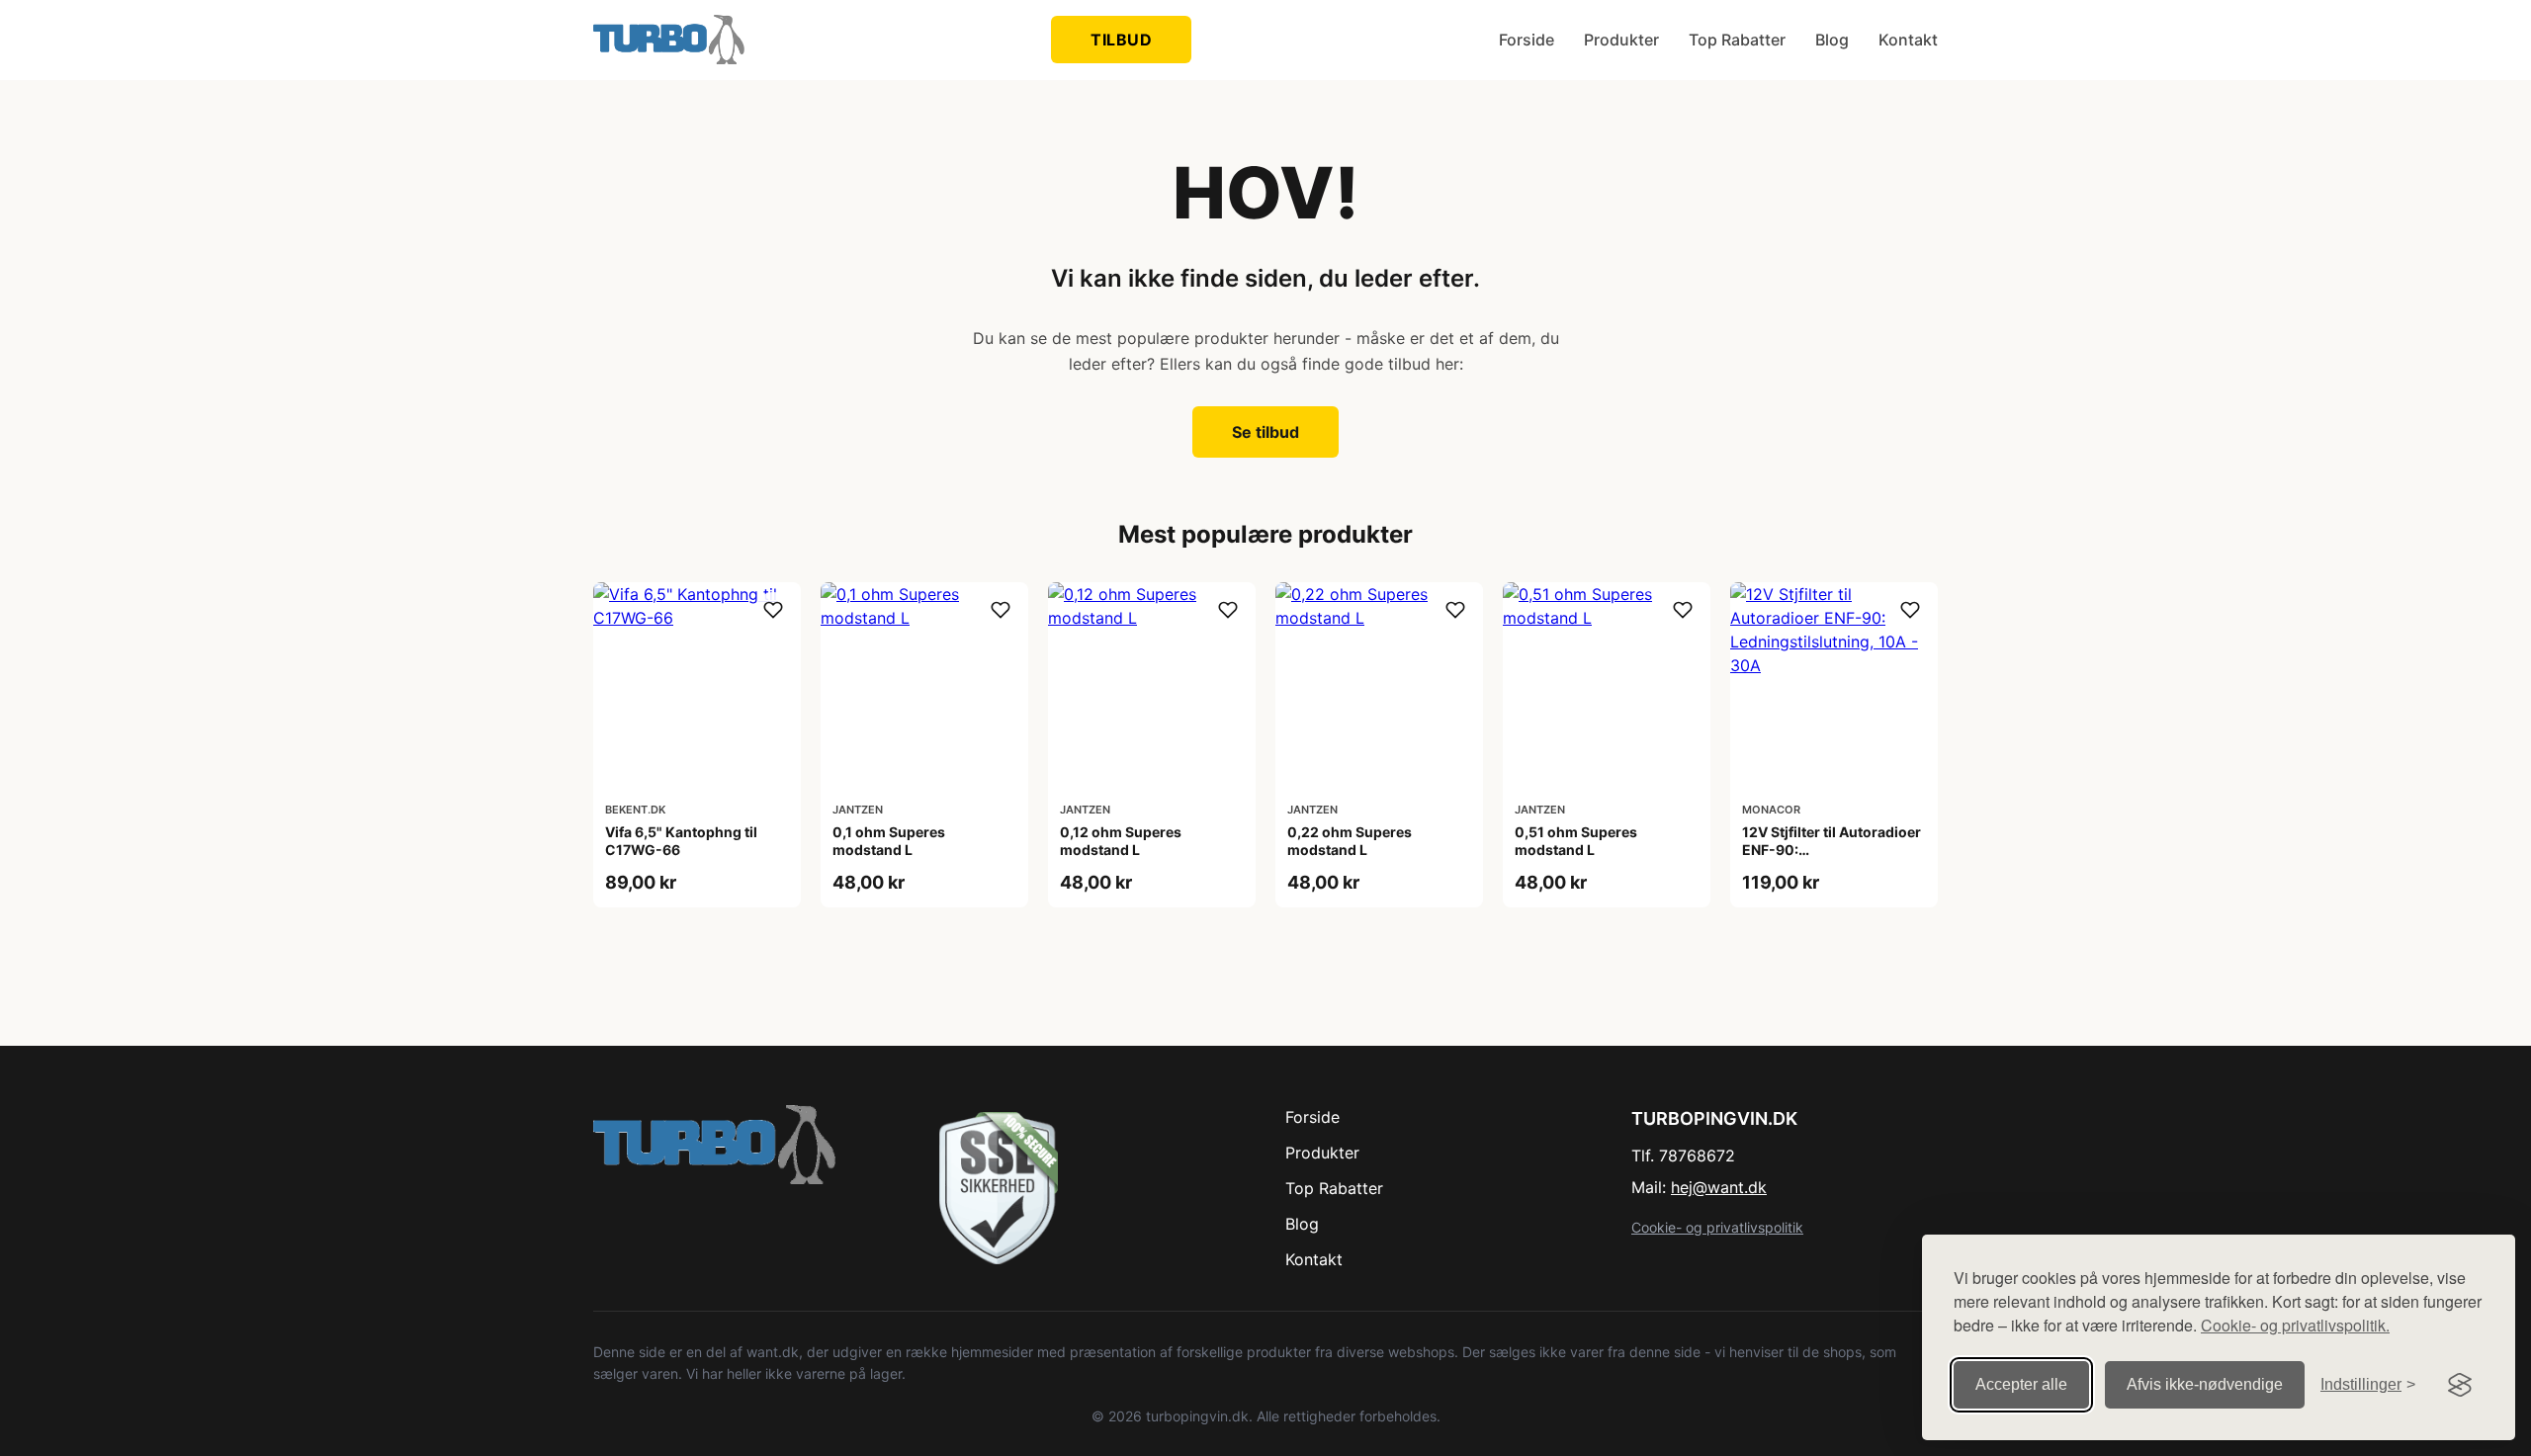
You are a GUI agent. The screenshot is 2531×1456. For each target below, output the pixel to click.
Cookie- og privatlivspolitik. (2295, 1325)
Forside (1527, 40)
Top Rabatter (1737, 40)
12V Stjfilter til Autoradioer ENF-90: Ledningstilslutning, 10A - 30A (1832, 859)
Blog (1832, 40)
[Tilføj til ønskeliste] (773, 610)
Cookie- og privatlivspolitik (1717, 1227)
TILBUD (1121, 40)
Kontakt (1908, 40)
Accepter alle (2021, 1384)
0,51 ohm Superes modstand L (1576, 841)
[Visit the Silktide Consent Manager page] (2460, 1385)
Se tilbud (1265, 432)
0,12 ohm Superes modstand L (1121, 841)
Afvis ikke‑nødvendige (2205, 1384)
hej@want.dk (1719, 1187)
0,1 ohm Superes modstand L (889, 841)
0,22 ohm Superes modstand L (1350, 841)
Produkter (1621, 40)
